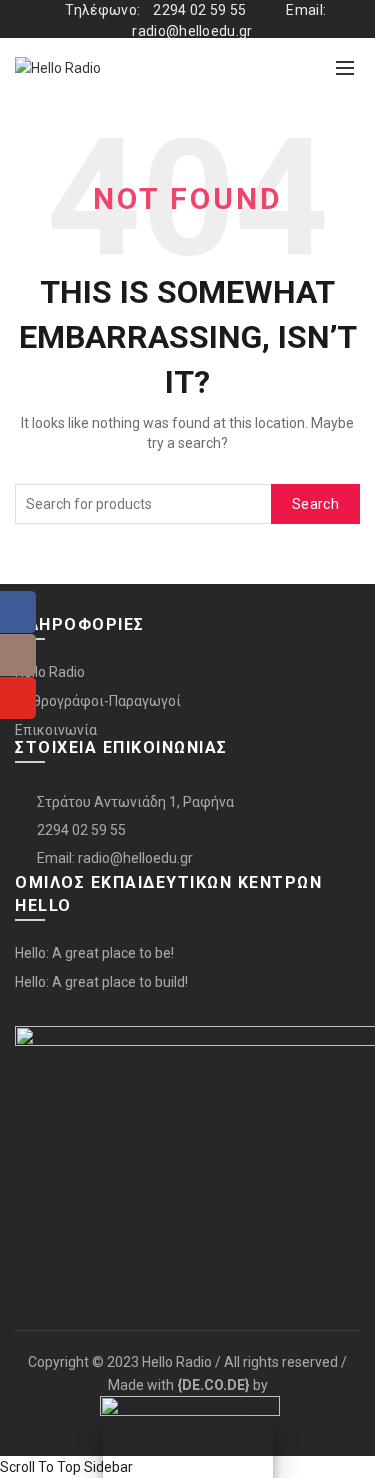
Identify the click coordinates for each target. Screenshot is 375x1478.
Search (315, 504)
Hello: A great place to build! (101, 982)
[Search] (301, 68)
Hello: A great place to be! (94, 953)
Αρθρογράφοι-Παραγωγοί (98, 701)
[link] (213, 1385)
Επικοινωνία (56, 730)
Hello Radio (50, 672)
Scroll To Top (40, 1467)
